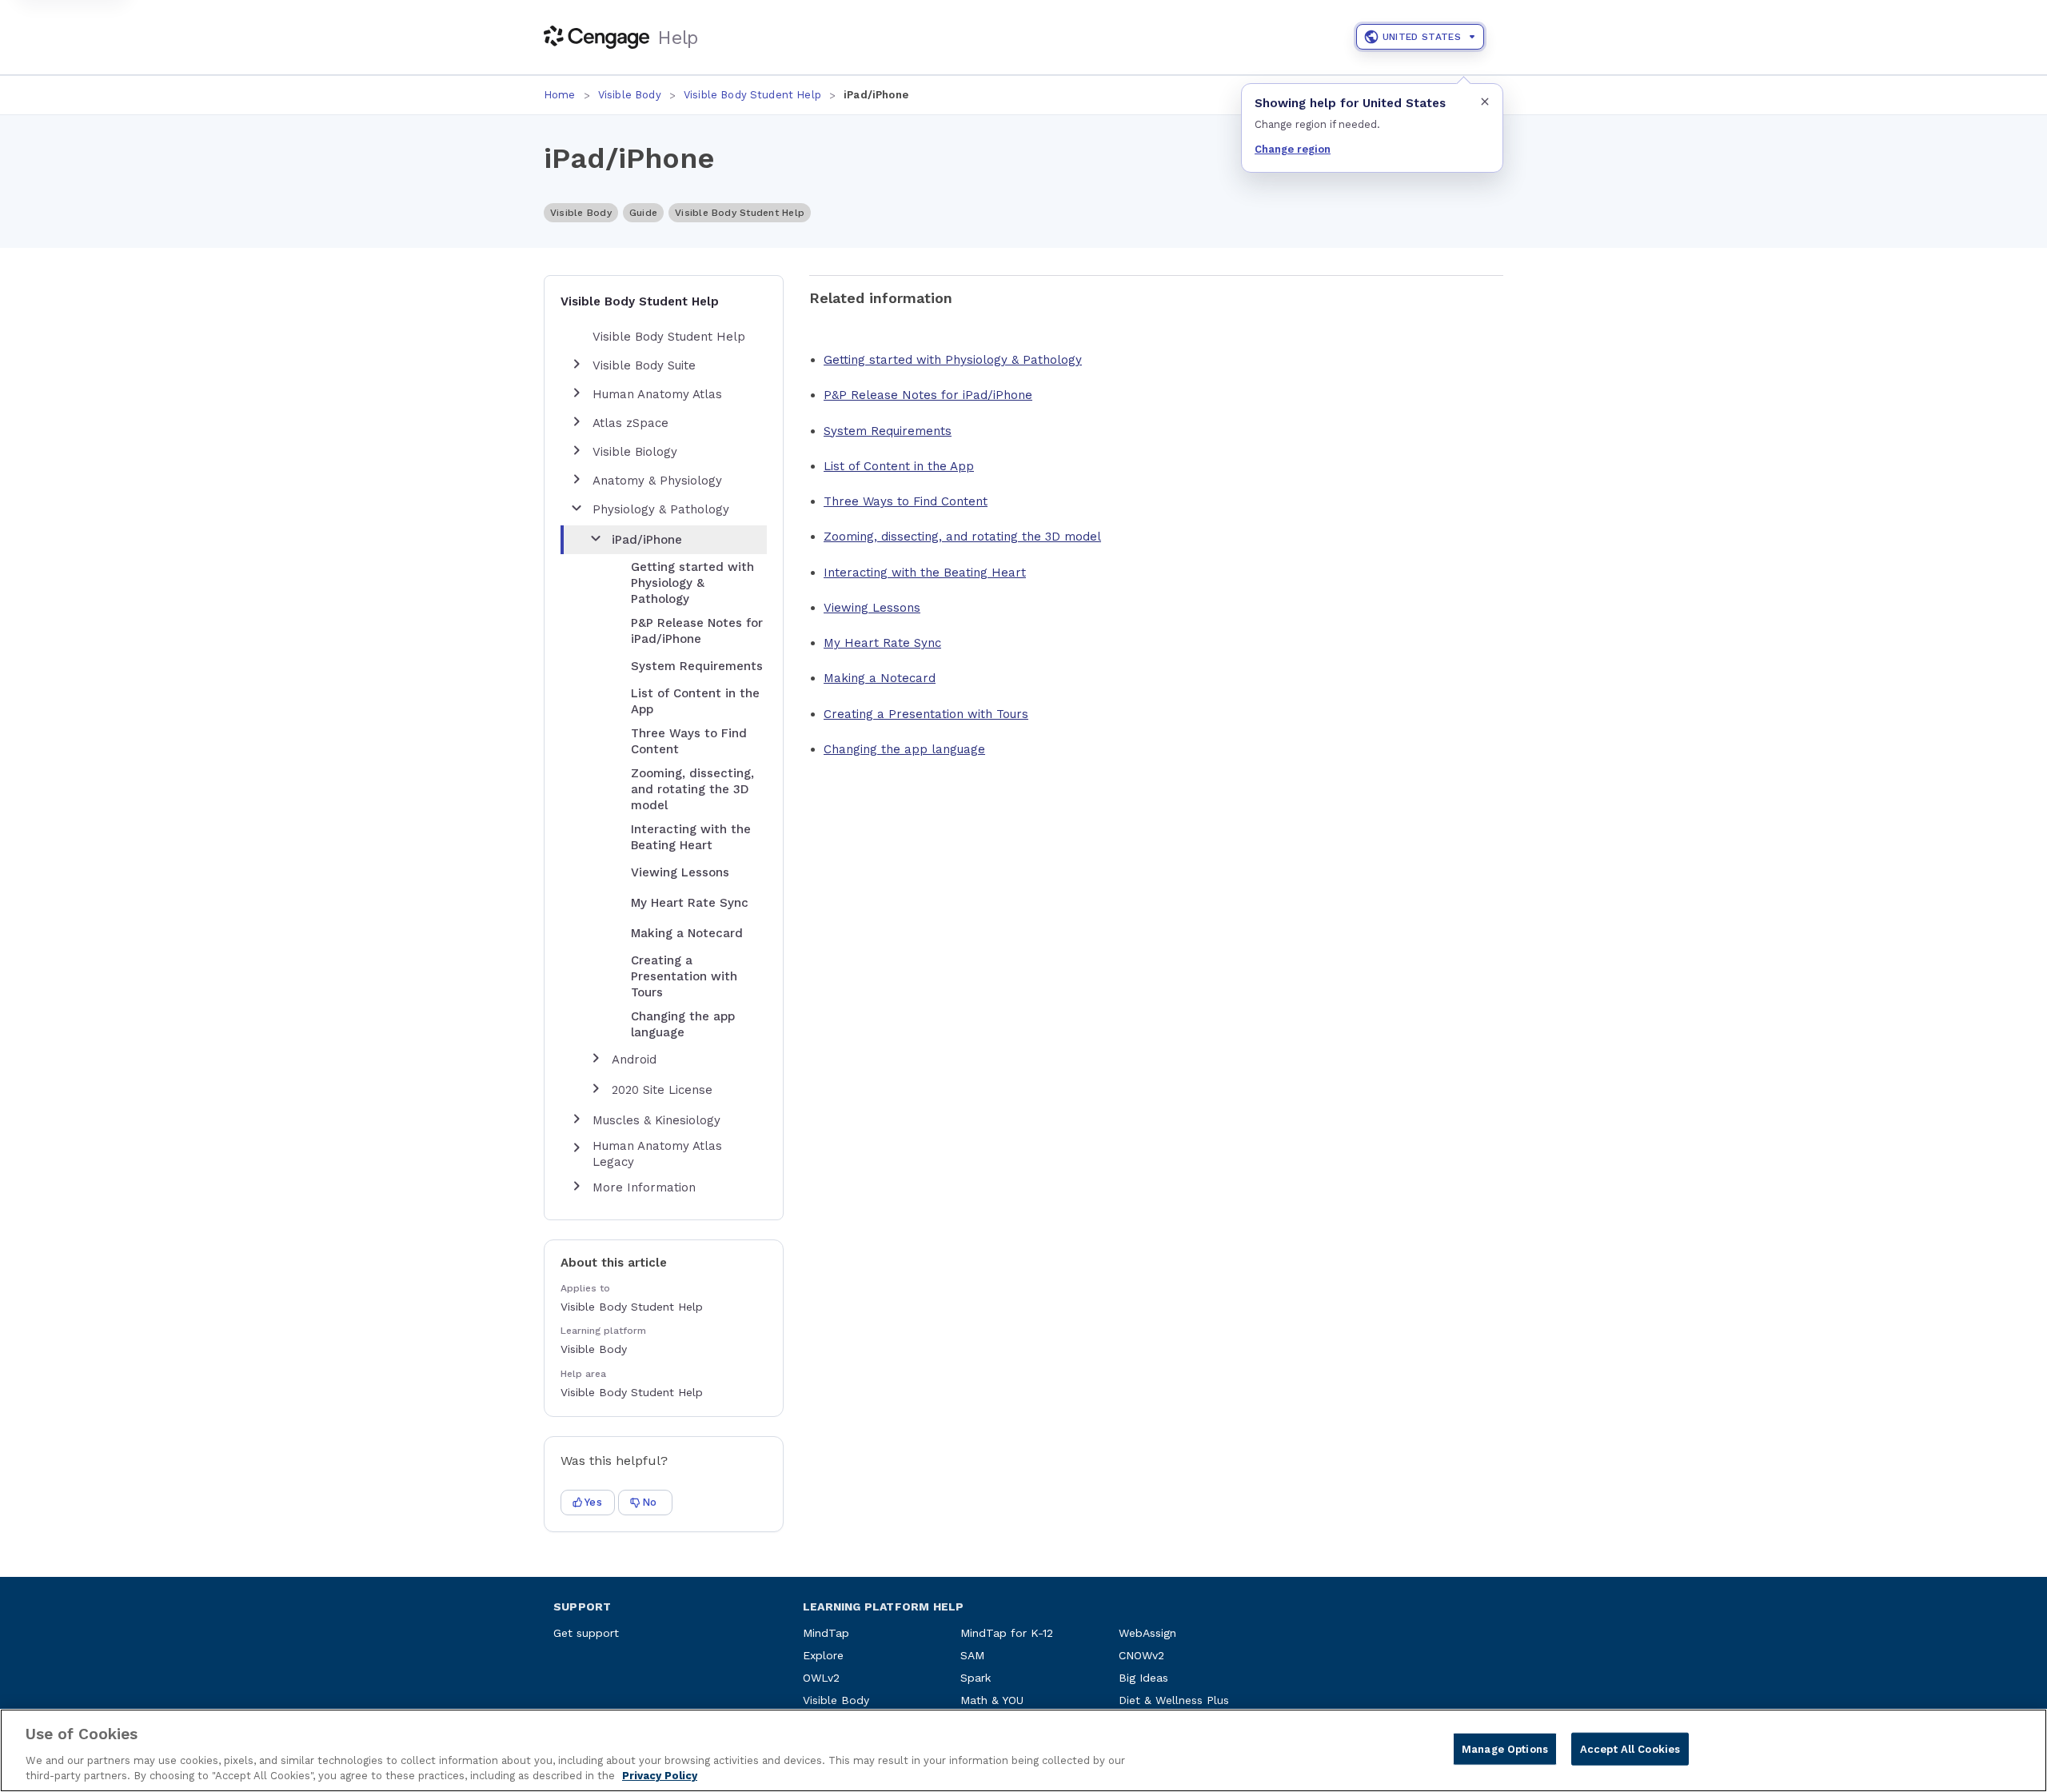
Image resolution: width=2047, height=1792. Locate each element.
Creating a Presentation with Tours (926, 714)
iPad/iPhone (647, 540)
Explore (823, 1655)
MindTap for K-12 (1007, 1633)
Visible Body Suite (644, 365)
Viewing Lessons (872, 608)
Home (560, 95)
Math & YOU (992, 1700)
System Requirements (888, 431)
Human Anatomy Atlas (657, 394)
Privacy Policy (660, 1776)
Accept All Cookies (1630, 1749)
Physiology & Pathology (661, 509)
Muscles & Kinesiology (656, 1120)
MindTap (826, 1633)
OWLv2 (821, 1678)
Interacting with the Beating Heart (925, 573)
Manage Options (1505, 1749)
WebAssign (1147, 1633)
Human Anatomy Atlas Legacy (657, 1154)
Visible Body (630, 95)
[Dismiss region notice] (1485, 102)
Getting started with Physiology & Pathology (953, 360)
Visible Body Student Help (752, 95)
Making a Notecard (880, 678)
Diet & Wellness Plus (1174, 1700)
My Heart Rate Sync (882, 643)
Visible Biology (635, 452)
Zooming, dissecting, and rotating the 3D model (962, 537)
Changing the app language (904, 749)
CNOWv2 (1141, 1655)
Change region (1293, 149)
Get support (586, 1633)
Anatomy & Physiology (657, 481)
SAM (972, 1655)
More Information (644, 1187)
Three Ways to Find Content (906, 501)
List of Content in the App (899, 466)
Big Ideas (1143, 1678)
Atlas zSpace (630, 423)
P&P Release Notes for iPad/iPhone (928, 395)
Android (634, 1060)
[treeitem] (667, 784)
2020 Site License (662, 1090)
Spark (976, 1678)
